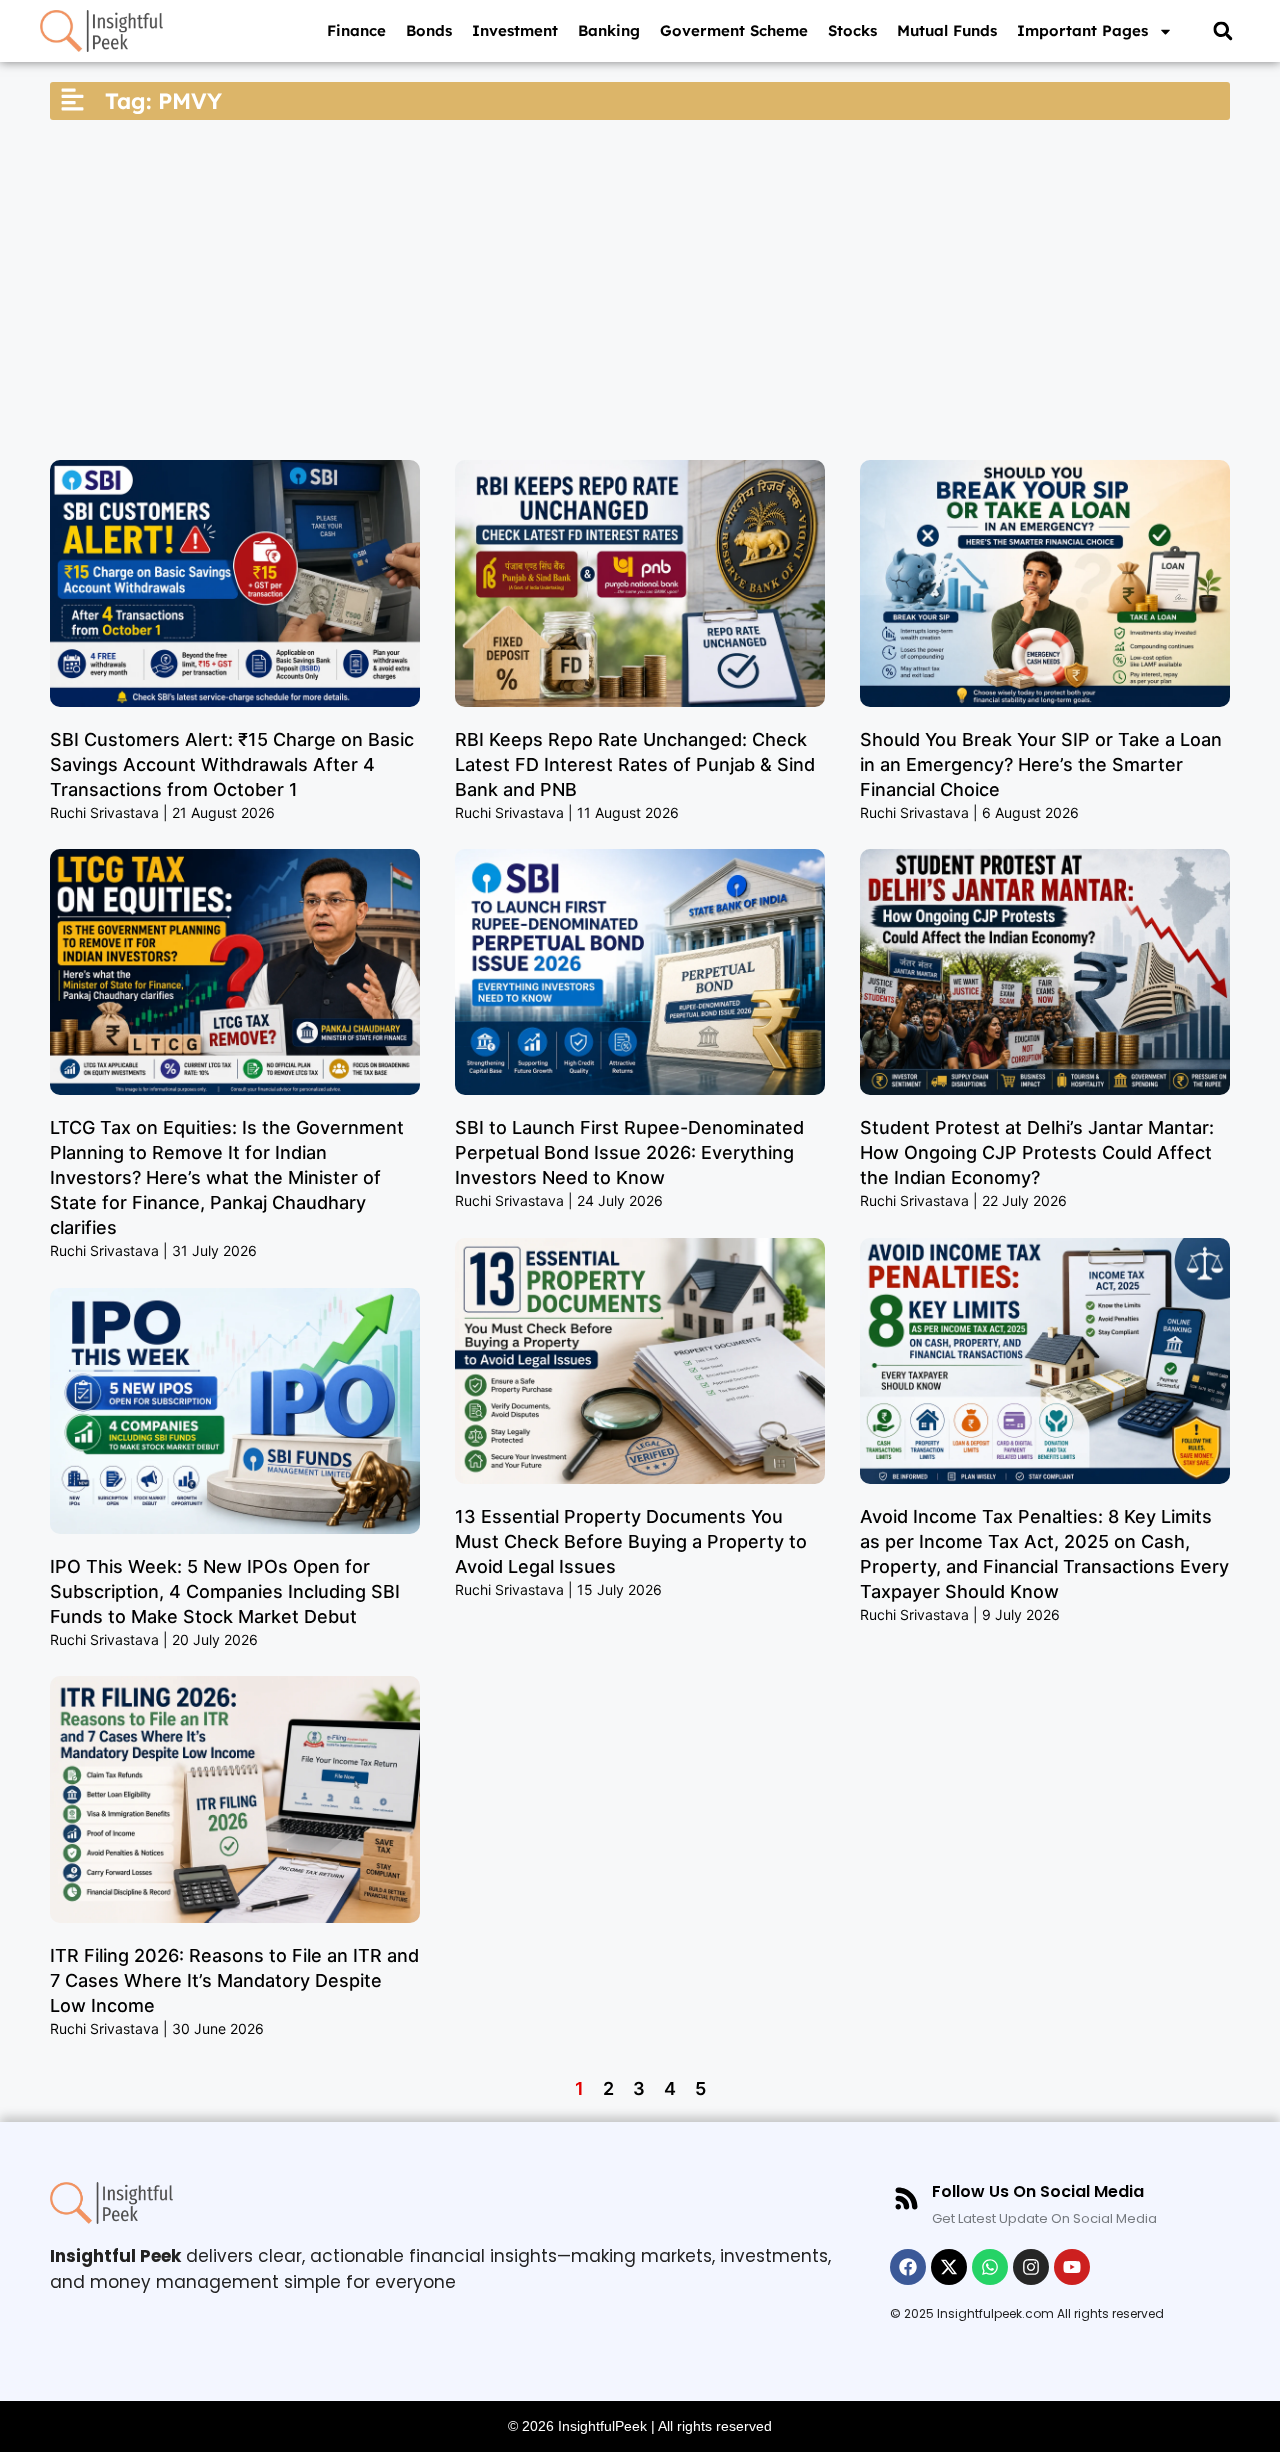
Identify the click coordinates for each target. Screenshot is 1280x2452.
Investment (515, 30)
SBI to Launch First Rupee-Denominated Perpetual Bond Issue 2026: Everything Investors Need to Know (629, 1152)
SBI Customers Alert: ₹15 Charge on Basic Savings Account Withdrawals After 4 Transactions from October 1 (232, 764)
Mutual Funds (947, 30)
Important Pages (1082, 30)
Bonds (429, 30)
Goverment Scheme (734, 30)
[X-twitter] (949, 2267)
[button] (1222, 31)
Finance (356, 30)
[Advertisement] (640, 290)
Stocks (852, 30)
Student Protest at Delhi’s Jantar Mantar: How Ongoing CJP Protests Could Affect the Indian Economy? (1037, 1152)
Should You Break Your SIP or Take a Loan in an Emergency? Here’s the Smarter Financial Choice (1041, 764)
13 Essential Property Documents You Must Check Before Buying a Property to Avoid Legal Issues (631, 1541)
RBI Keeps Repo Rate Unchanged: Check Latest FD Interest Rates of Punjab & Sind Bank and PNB (635, 764)
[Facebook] (908, 2267)
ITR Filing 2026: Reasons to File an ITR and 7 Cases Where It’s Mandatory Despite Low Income (234, 1980)
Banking (609, 30)
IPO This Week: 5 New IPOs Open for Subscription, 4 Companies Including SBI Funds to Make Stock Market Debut (225, 1591)
